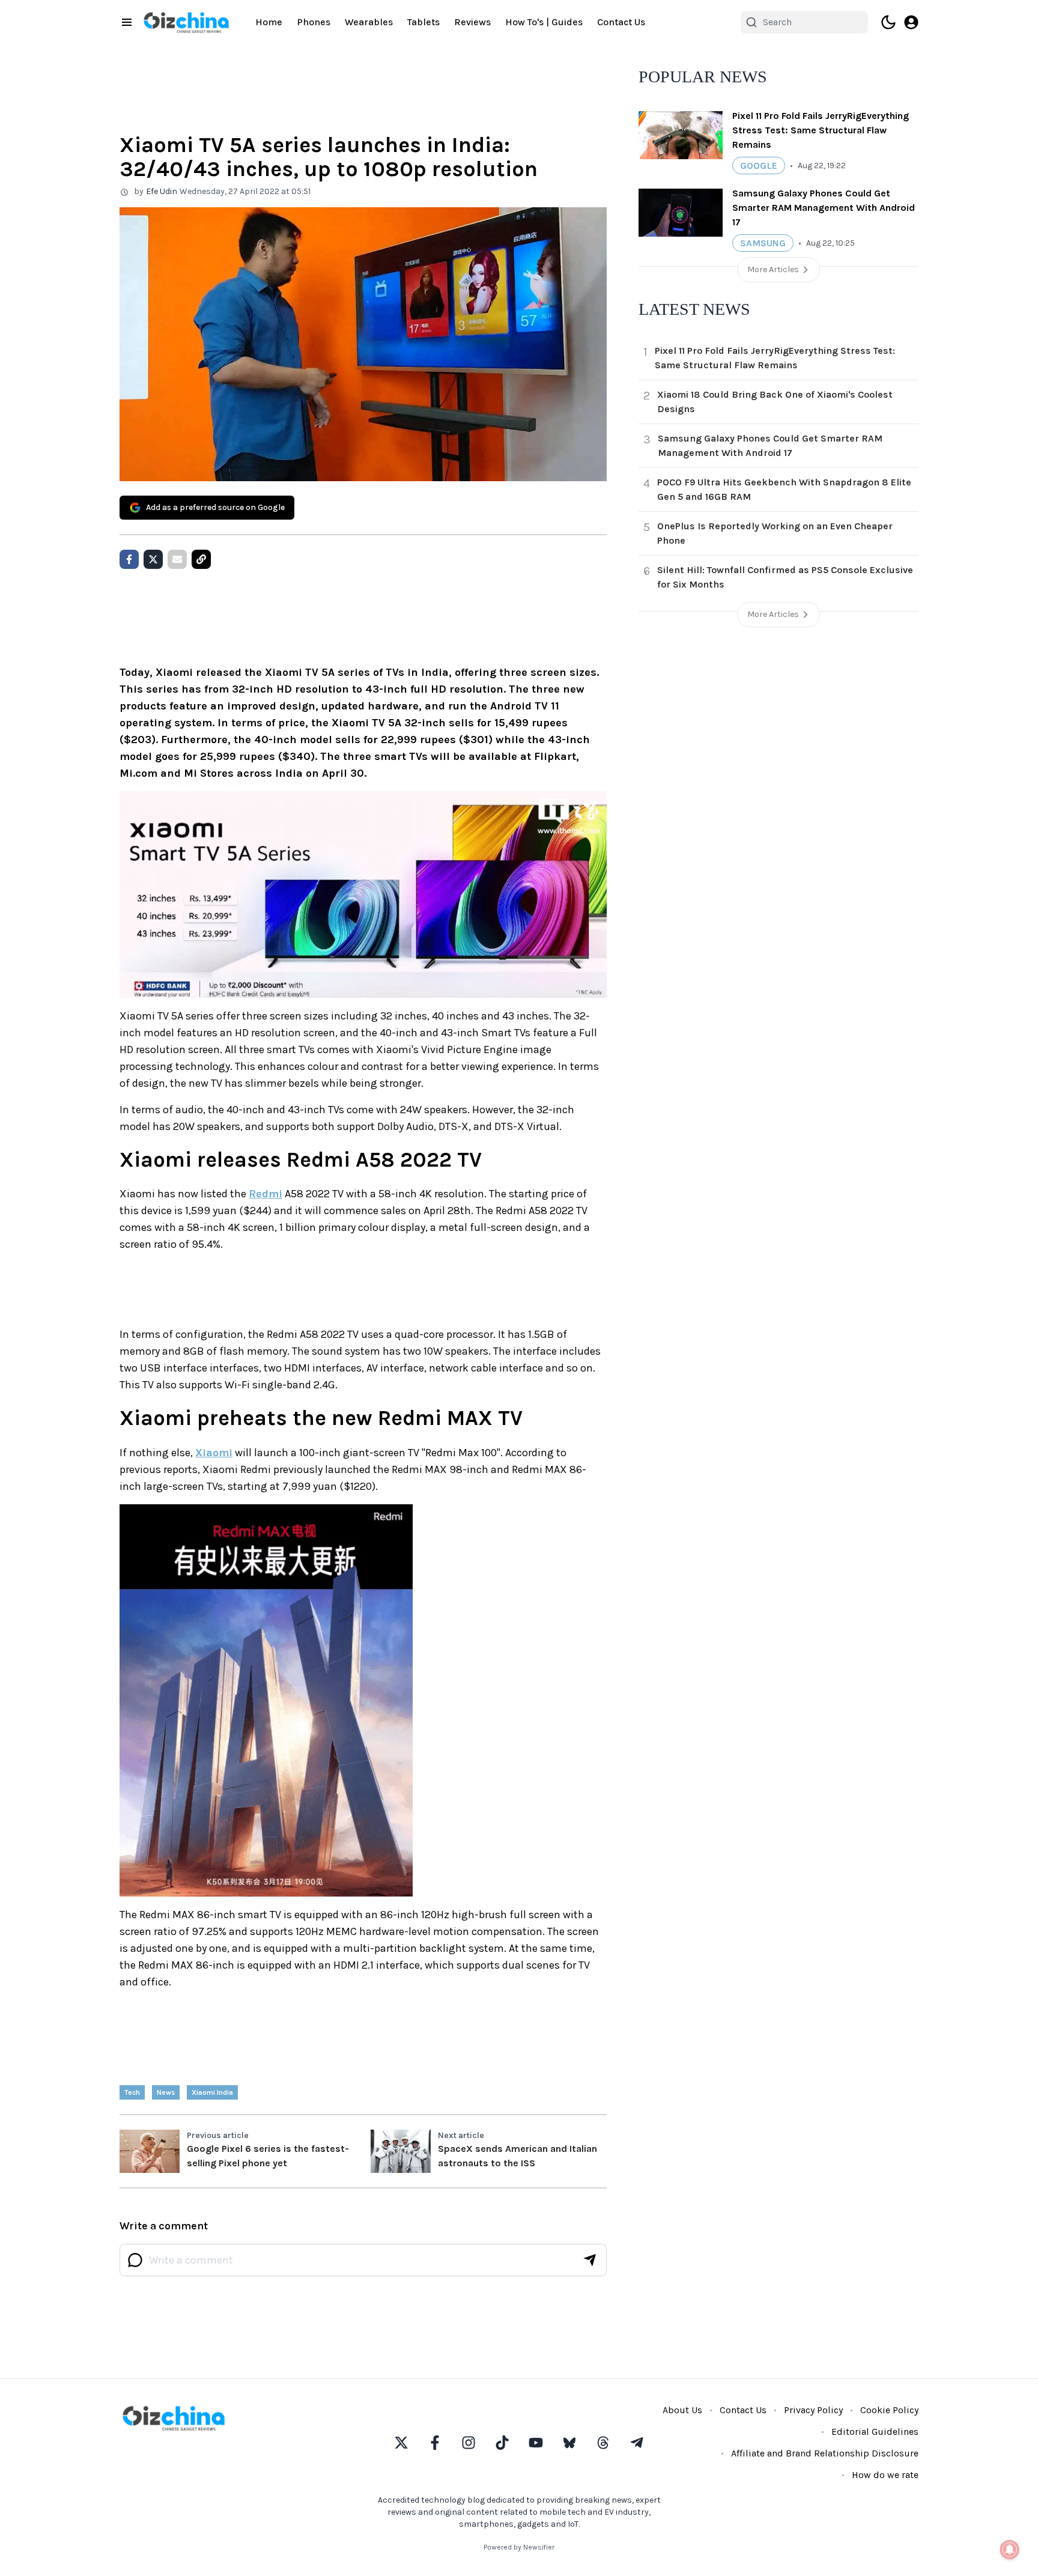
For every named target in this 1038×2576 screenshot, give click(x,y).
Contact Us (621, 22)
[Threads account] (603, 2443)
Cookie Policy (889, 2410)
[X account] (401, 2443)
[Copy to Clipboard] (201, 559)
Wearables (369, 22)
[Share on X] (153, 559)
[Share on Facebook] (129, 559)
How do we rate (885, 2475)
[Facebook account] (435, 2443)
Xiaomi (214, 1453)
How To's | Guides (544, 22)
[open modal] (911, 22)
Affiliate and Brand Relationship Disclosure (825, 2453)
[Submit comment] (590, 2260)
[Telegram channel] (637, 2443)
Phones (314, 22)
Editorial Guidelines (875, 2432)
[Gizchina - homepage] (186, 23)
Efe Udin (162, 191)
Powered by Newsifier (519, 2547)
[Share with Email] (177, 559)
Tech (132, 2092)
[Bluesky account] (569, 2443)
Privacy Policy (813, 2410)
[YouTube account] (536, 2443)
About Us (682, 2410)
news (166, 2092)
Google (759, 166)
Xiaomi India (212, 2092)
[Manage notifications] (1010, 2550)
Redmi (266, 1194)
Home (269, 22)
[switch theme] (888, 22)
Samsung (763, 243)
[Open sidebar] (127, 22)
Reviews (472, 22)
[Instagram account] (469, 2443)
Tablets (423, 22)
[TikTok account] (502, 2443)
